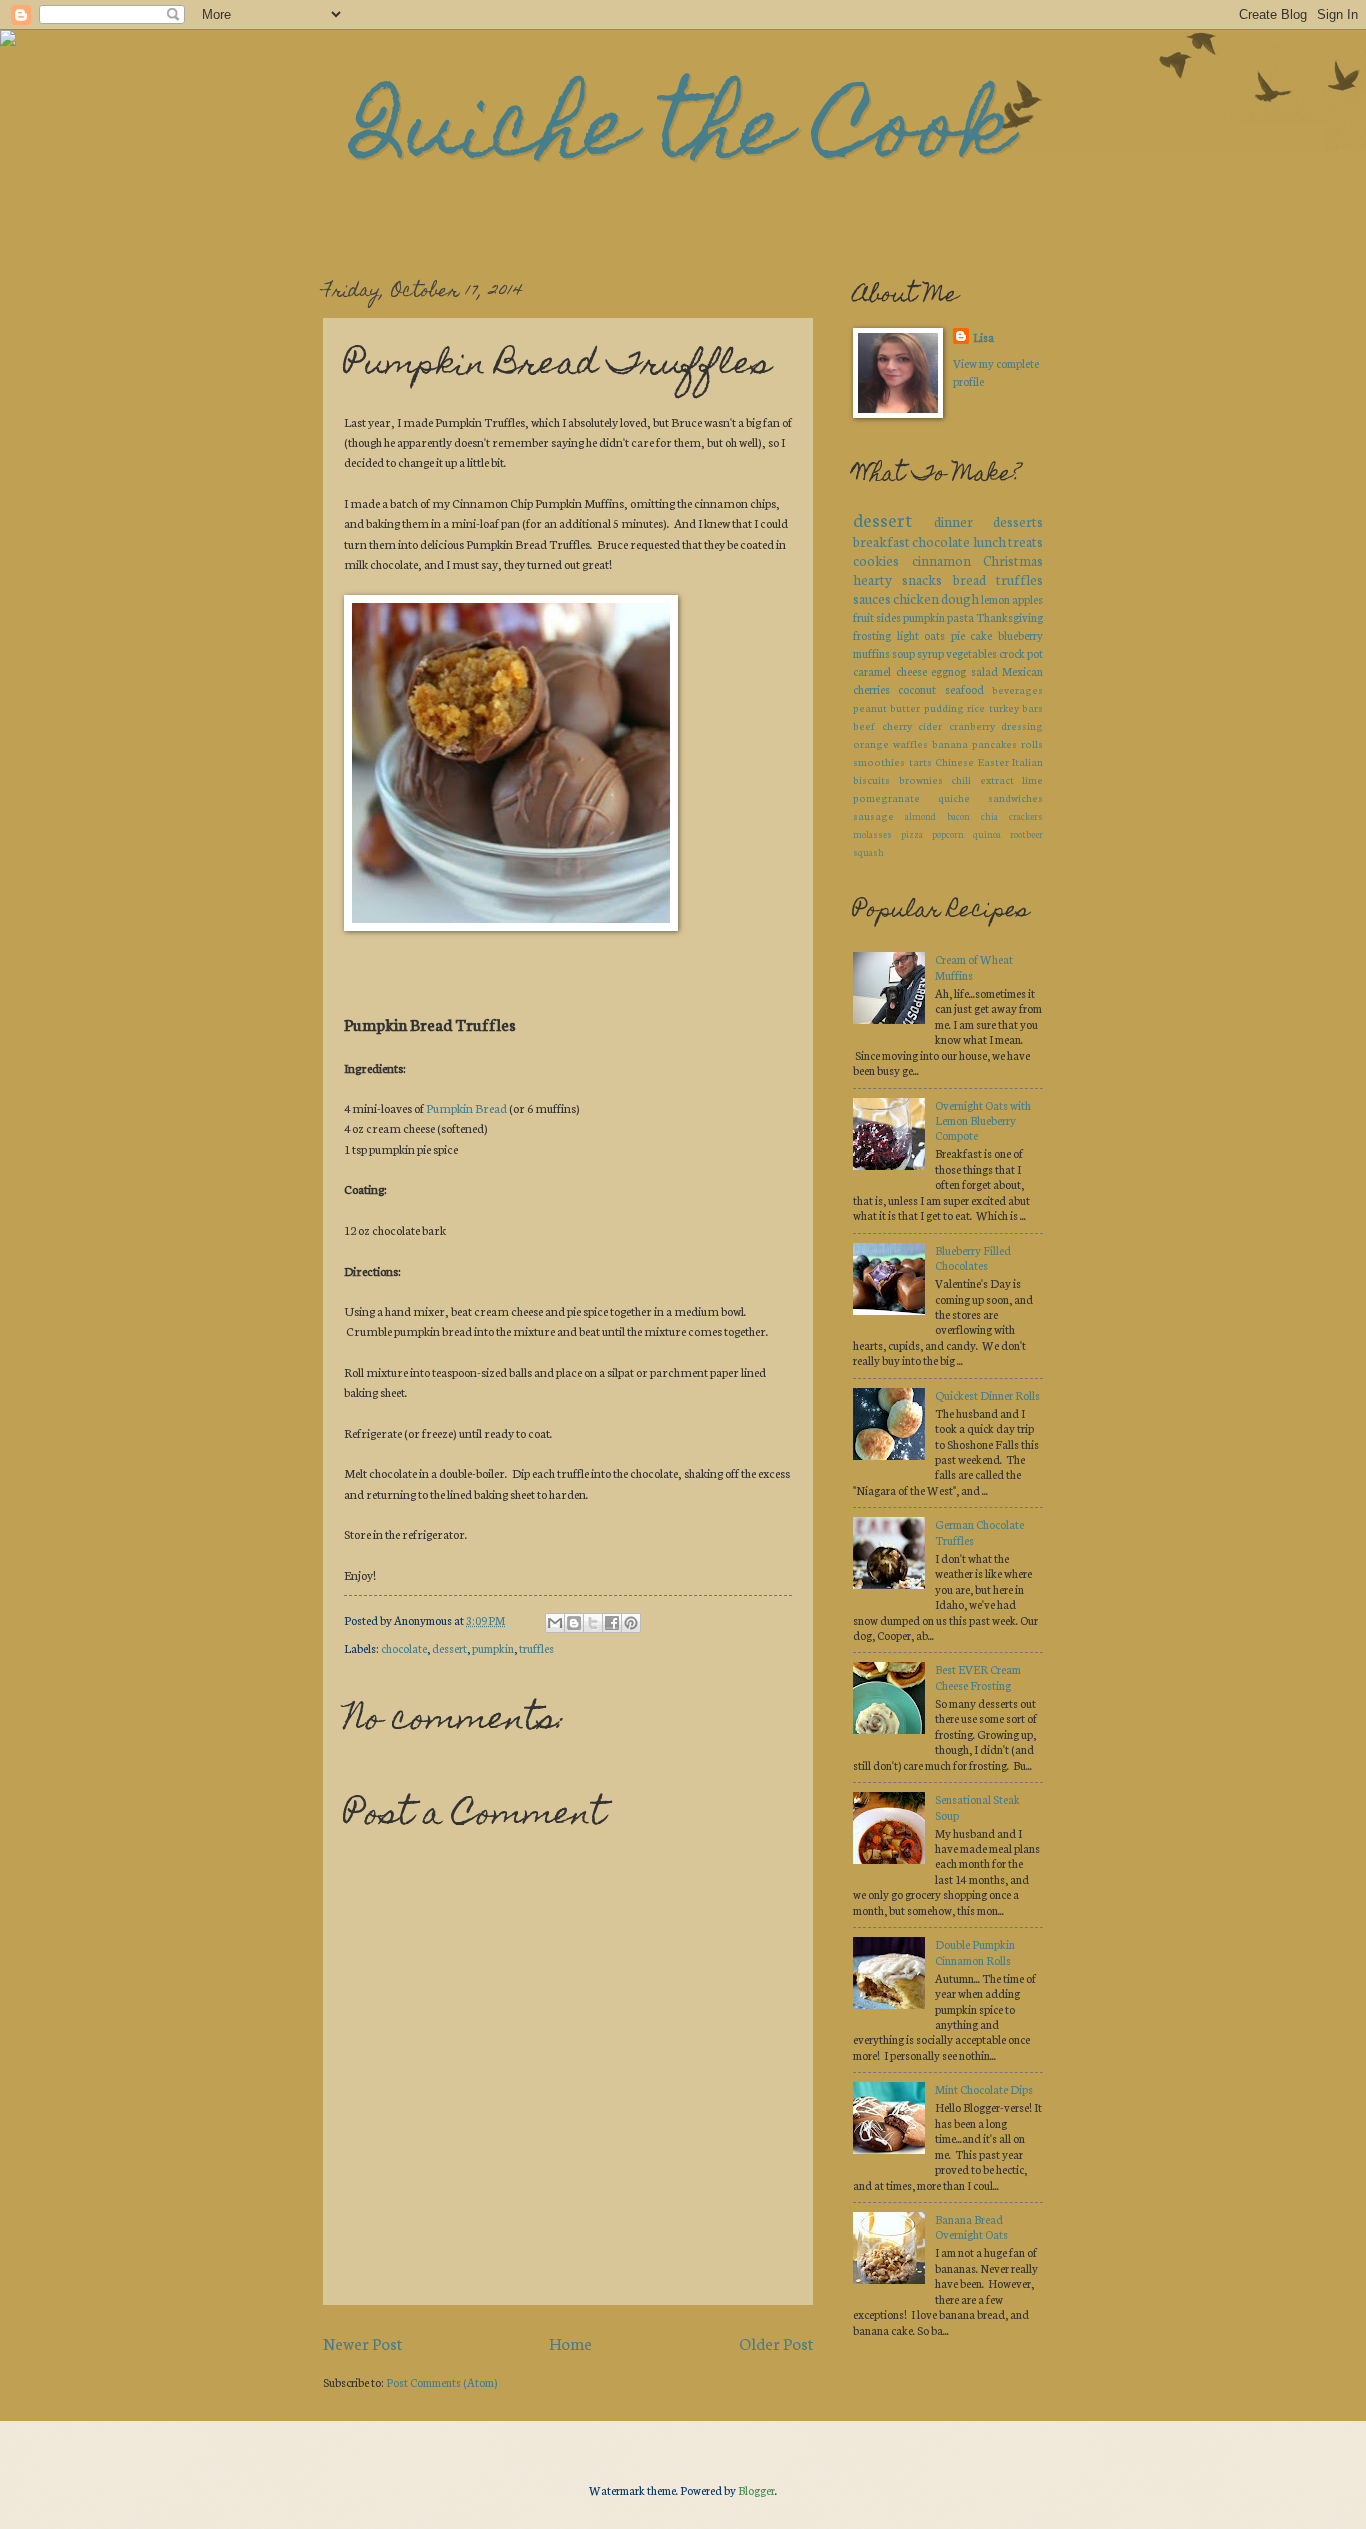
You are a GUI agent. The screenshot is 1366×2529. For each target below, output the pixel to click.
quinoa (987, 833)
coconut (917, 689)
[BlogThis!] (574, 1623)
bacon (958, 815)
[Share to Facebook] (612, 1623)
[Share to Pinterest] (631, 1623)
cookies (876, 560)
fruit (863, 617)
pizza (912, 833)
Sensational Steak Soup (977, 1806)
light (908, 635)
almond (920, 815)
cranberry (972, 725)
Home (570, 2342)
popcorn (948, 833)
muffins (871, 653)
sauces (872, 598)
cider (930, 725)
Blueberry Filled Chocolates (973, 1257)
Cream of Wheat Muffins (974, 966)
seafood (964, 689)
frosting (872, 635)
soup (903, 653)
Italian (1027, 761)
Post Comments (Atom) (441, 2382)
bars (1032, 707)
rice (976, 707)
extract (997, 779)
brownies (921, 779)
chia (989, 815)
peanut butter (886, 707)
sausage (873, 815)
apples (1027, 599)
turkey (1004, 707)
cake (981, 635)
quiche (954, 797)
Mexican (1022, 671)
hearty (872, 579)
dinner (953, 521)
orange (871, 743)
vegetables (971, 653)
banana (950, 743)
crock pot (1021, 653)
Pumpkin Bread (466, 1107)
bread (969, 579)
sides (888, 617)
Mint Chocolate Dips (984, 2089)
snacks (922, 579)
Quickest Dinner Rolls (987, 1395)
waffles (910, 743)
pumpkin (493, 1648)
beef (864, 725)
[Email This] (555, 1623)
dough (960, 598)
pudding (944, 707)
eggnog (948, 671)
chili (961, 779)
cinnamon (941, 560)
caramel (872, 671)
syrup (930, 653)
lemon (995, 599)
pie (958, 635)
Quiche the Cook (683, 135)
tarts (920, 761)
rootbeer (1026, 833)
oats (934, 635)
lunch (989, 541)
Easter (993, 761)
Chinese (954, 761)
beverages (1017, 689)
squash (868, 851)
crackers (1026, 815)
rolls (1032, 743)
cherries (871, 689)
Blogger (756, 2490)
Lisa (983, 337)
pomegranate (886, 797)
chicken (916, 598)
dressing (1022, 725)
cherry (897, 725)
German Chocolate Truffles (979, 1531)
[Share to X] (593, 1623)
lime (1032, 779)
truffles (536, 1648)
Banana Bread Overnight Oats (971, 2226)
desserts (1018, 521)
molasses (872, 833)
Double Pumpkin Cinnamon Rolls (975, 1951)
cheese (911, 671)
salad (984, 671)
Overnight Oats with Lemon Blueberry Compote (983, 1120)
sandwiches (1015, 797)
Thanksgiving (1009, 617)
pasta (960, 617)
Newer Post (362, 2342)
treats (1025, 541)
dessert (449, 1648)
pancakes (994, 743)
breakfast (881, 541)
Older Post (776, 2342)
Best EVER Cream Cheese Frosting (978, 1676)
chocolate (404, 1648)
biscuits (871, 779)
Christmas (1013, 560)
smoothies (879, 761)
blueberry (1020, 635)
